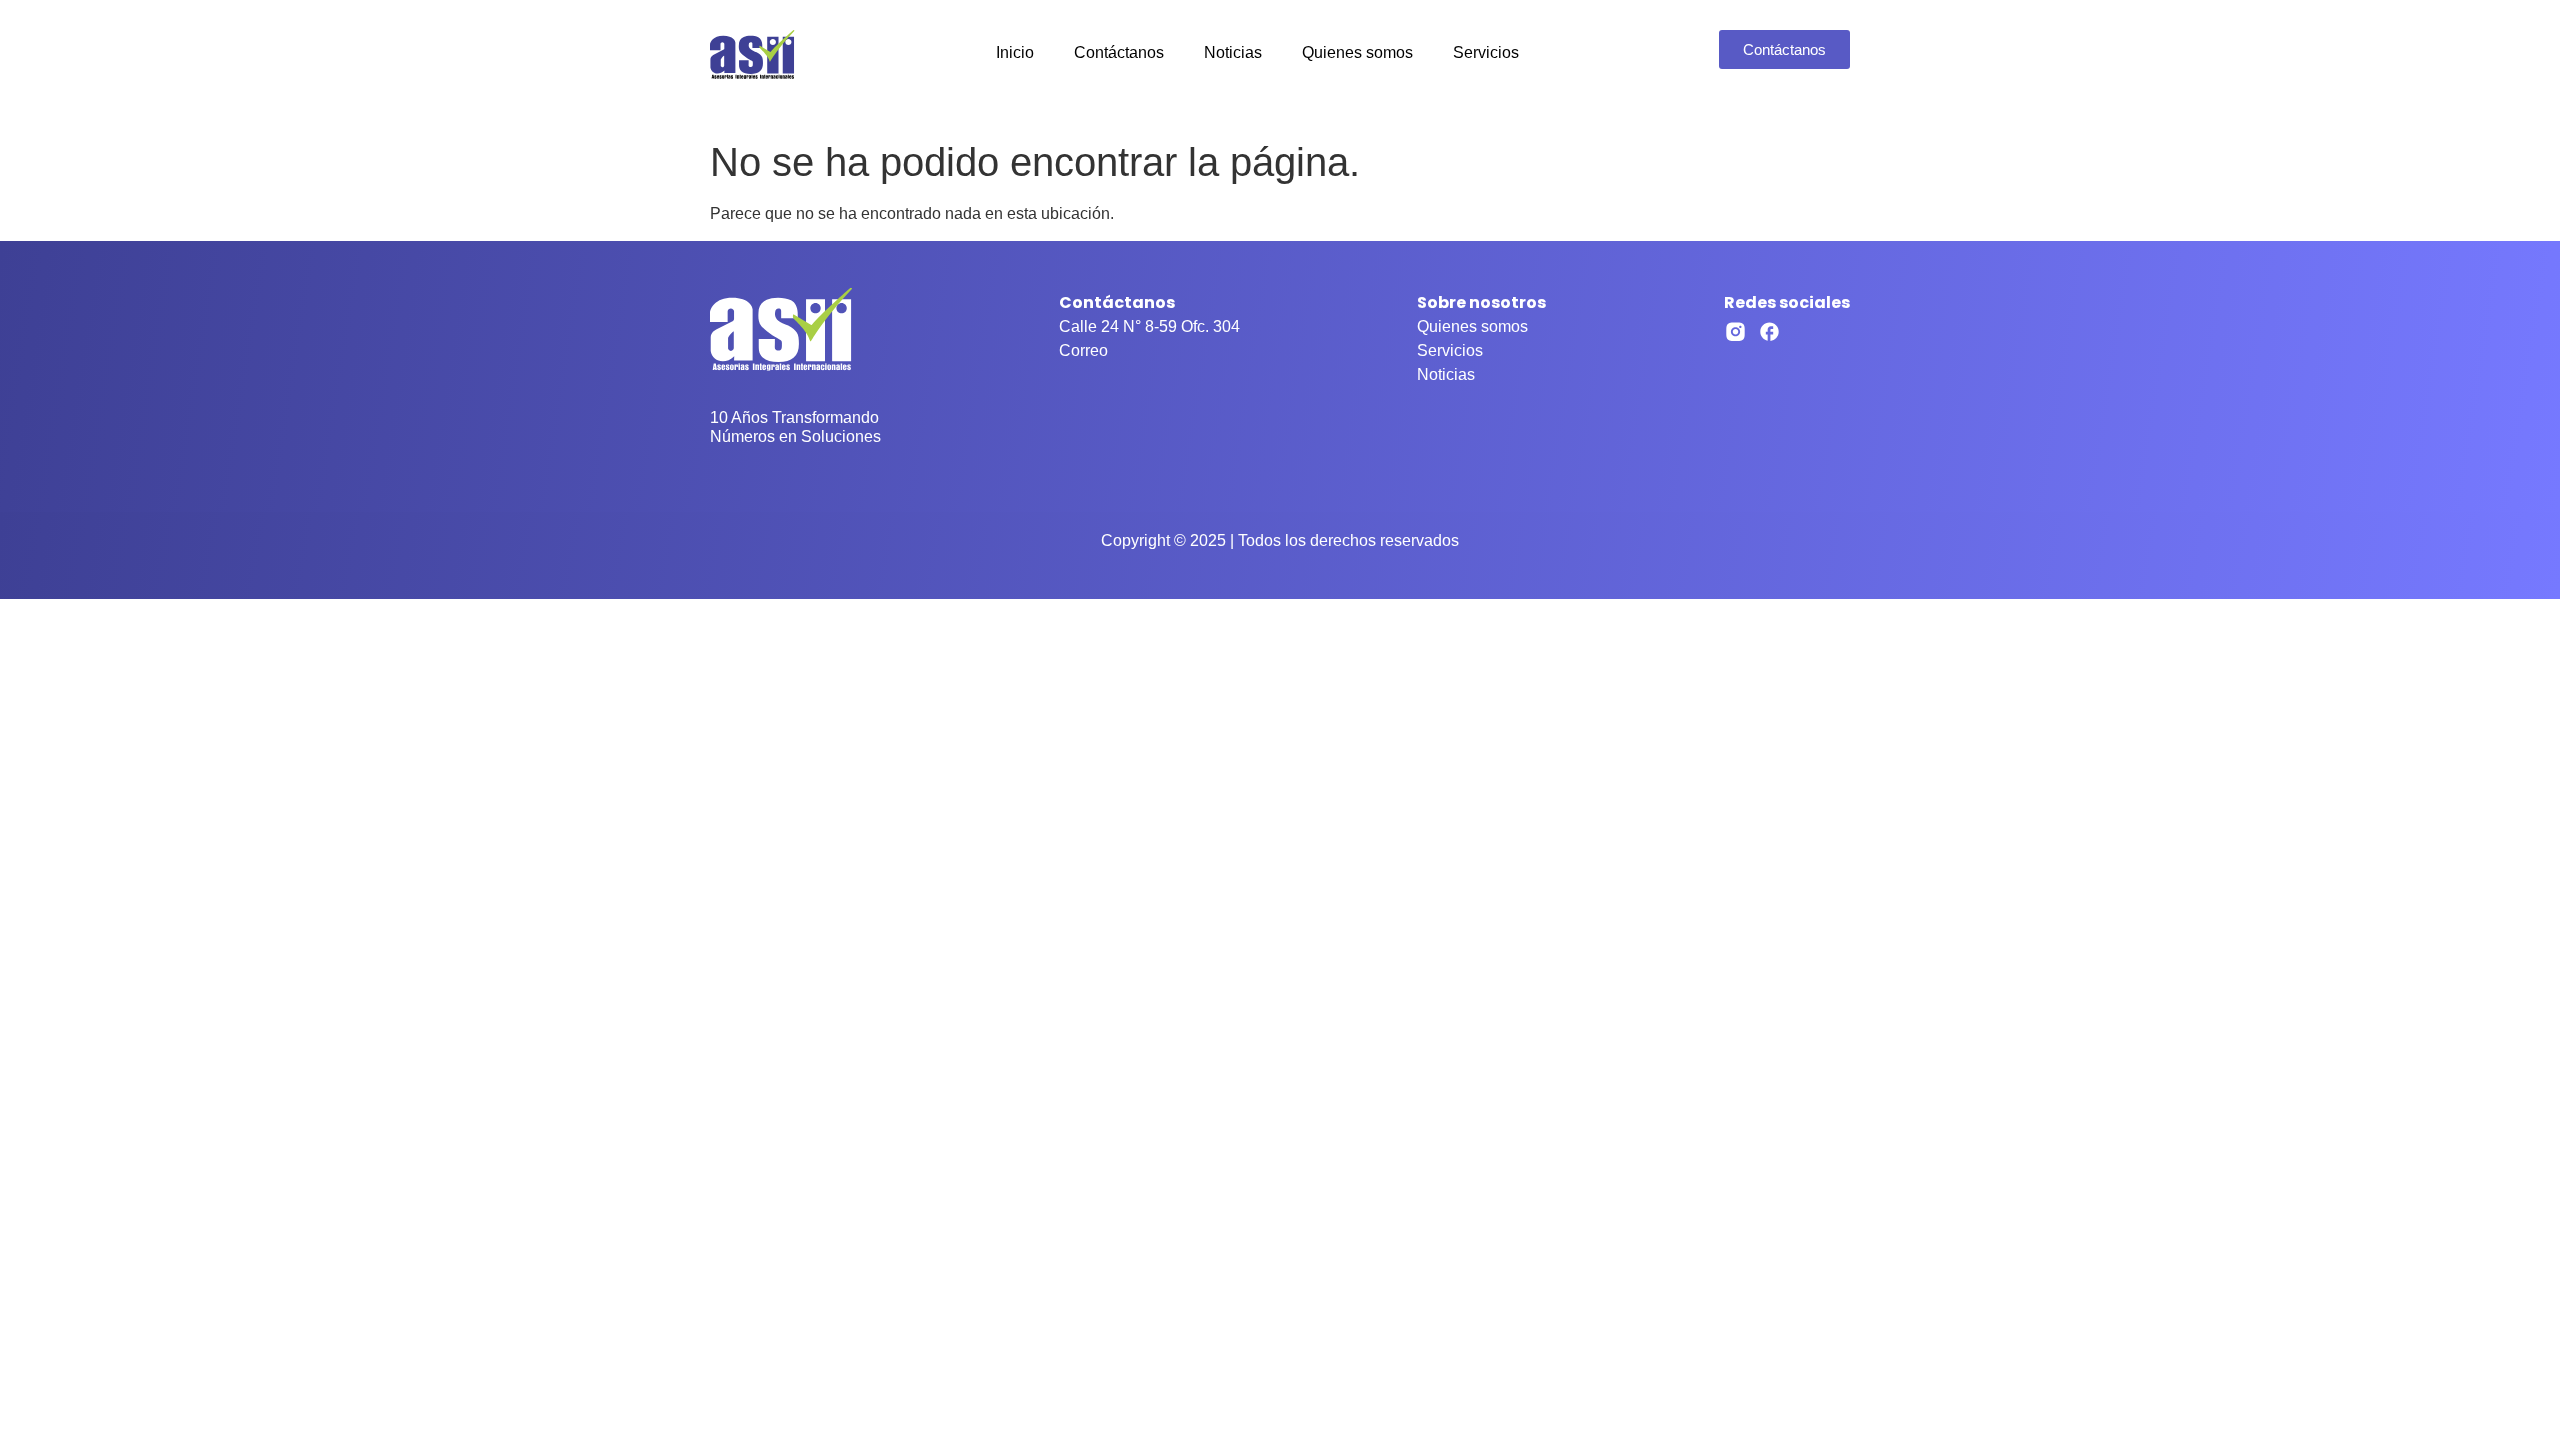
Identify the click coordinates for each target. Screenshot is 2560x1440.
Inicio (1015, 52)
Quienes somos (1357, 52)
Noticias (1233, 52)
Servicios (1486, 52)
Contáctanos (1119, 52)
